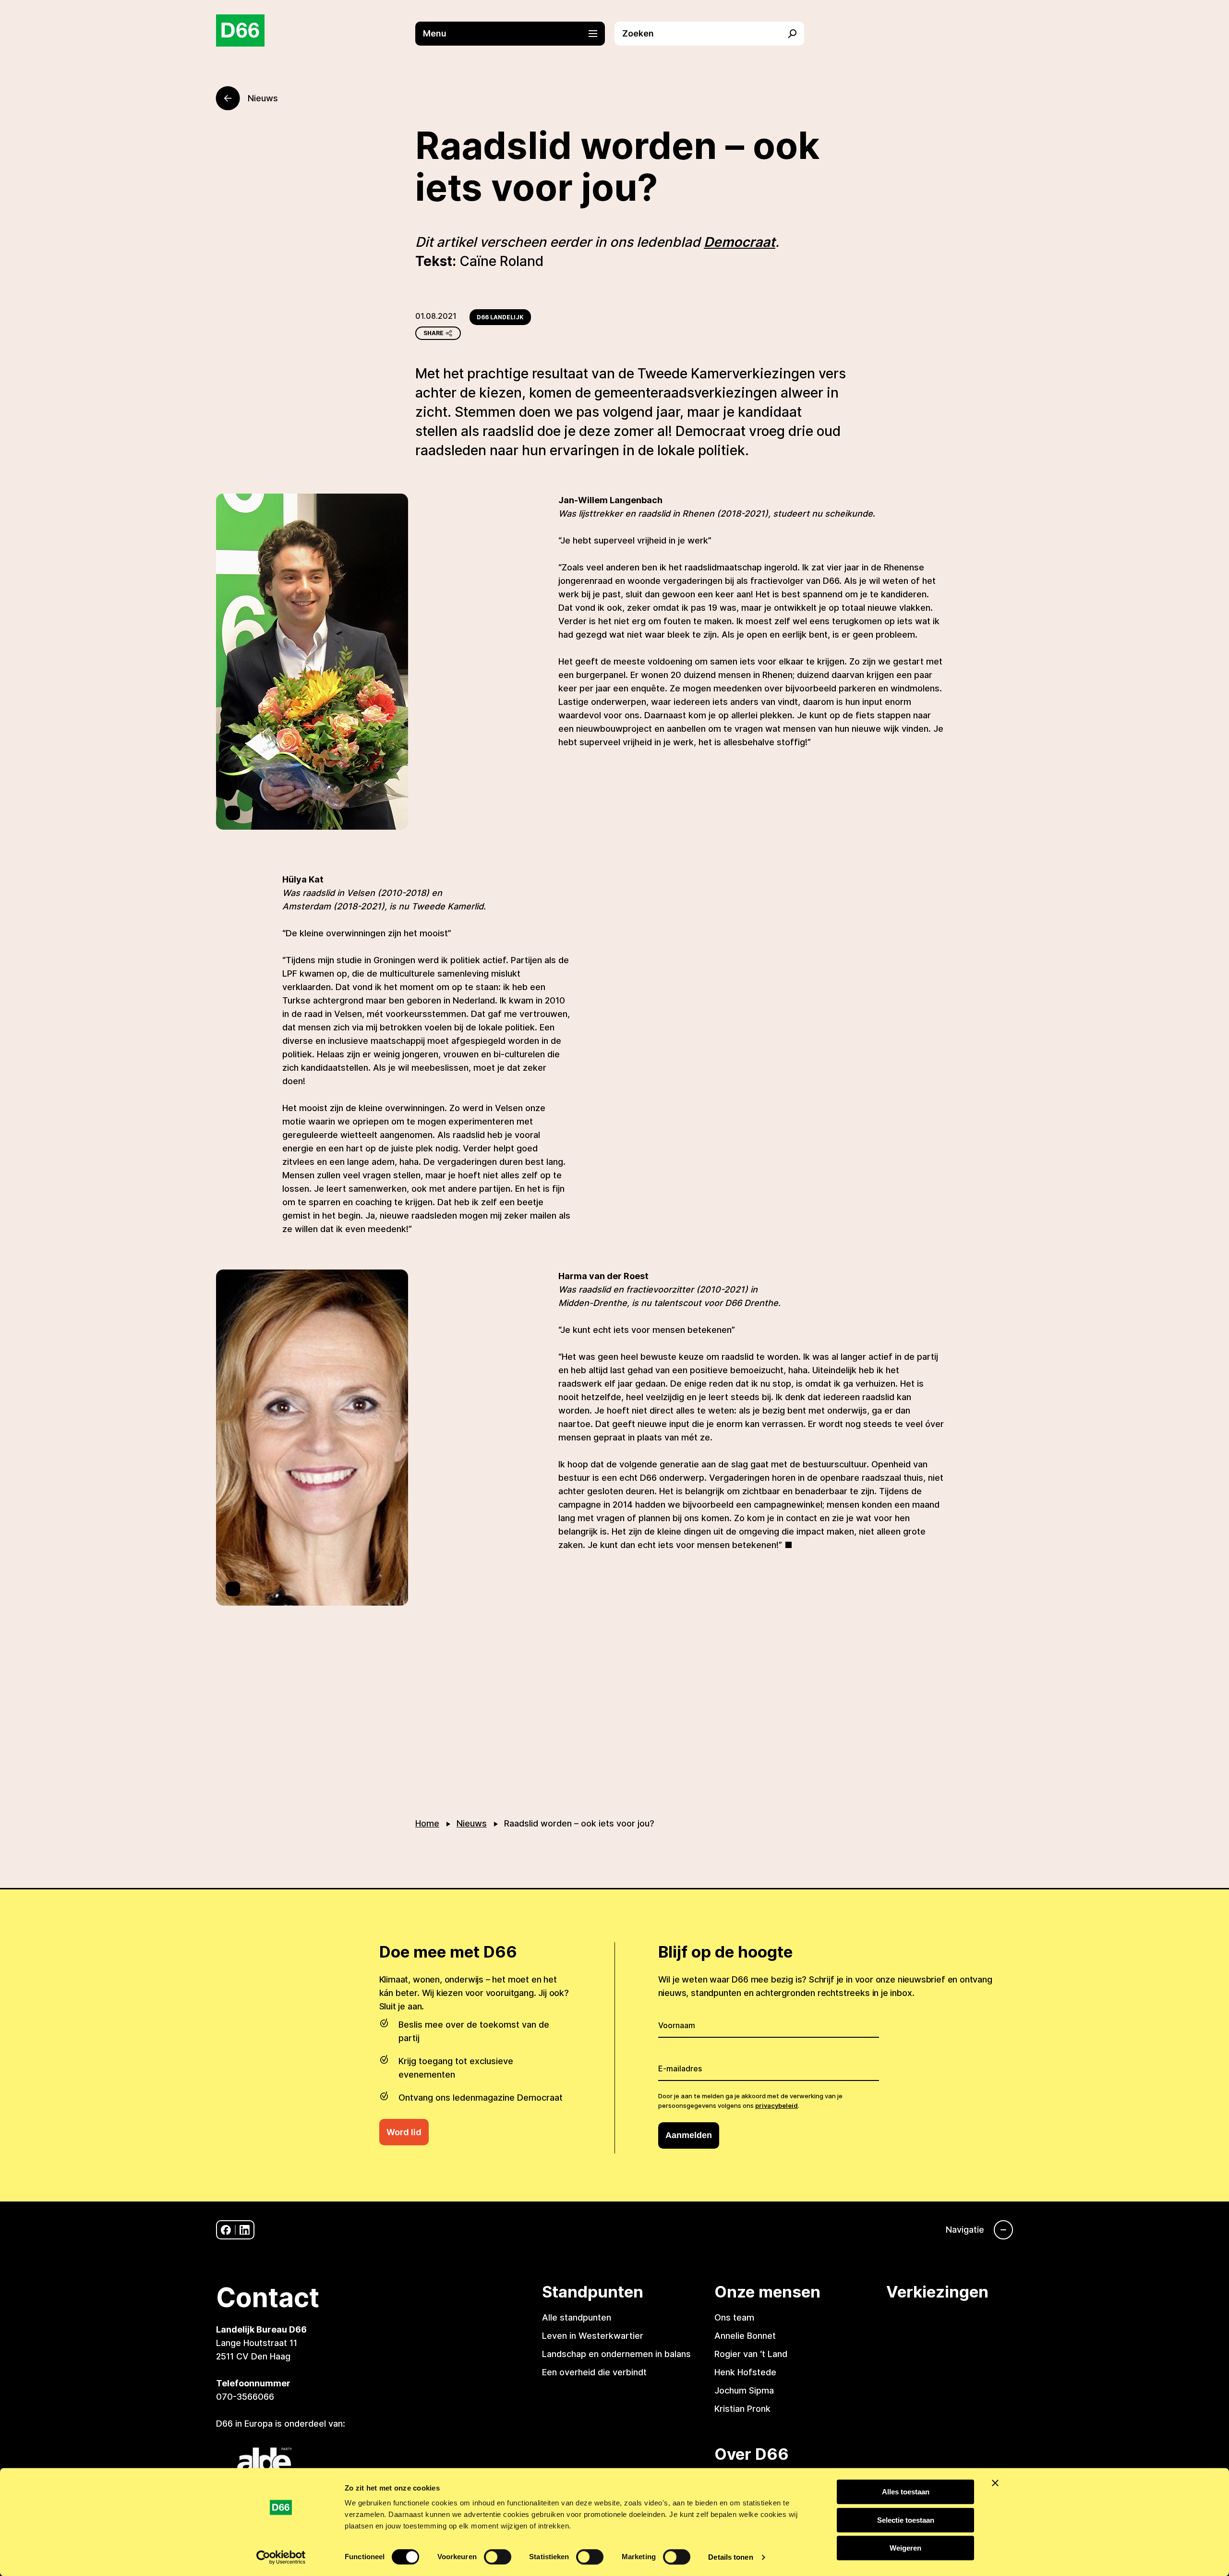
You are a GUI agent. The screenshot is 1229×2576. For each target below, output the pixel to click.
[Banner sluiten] (995, 2483)
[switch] (498, 2557)
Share (434, 333)
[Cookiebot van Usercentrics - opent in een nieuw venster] (281, 2557)
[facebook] (226, 2230)
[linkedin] (245, 2230)
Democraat (740, 242)
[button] (515, 34)
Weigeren (905, 2548)
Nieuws (472, 1823)
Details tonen (730, 2557)
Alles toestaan (906, 2492)
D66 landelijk (500, 317)
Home (427, 1823)
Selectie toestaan (906, 2520)
